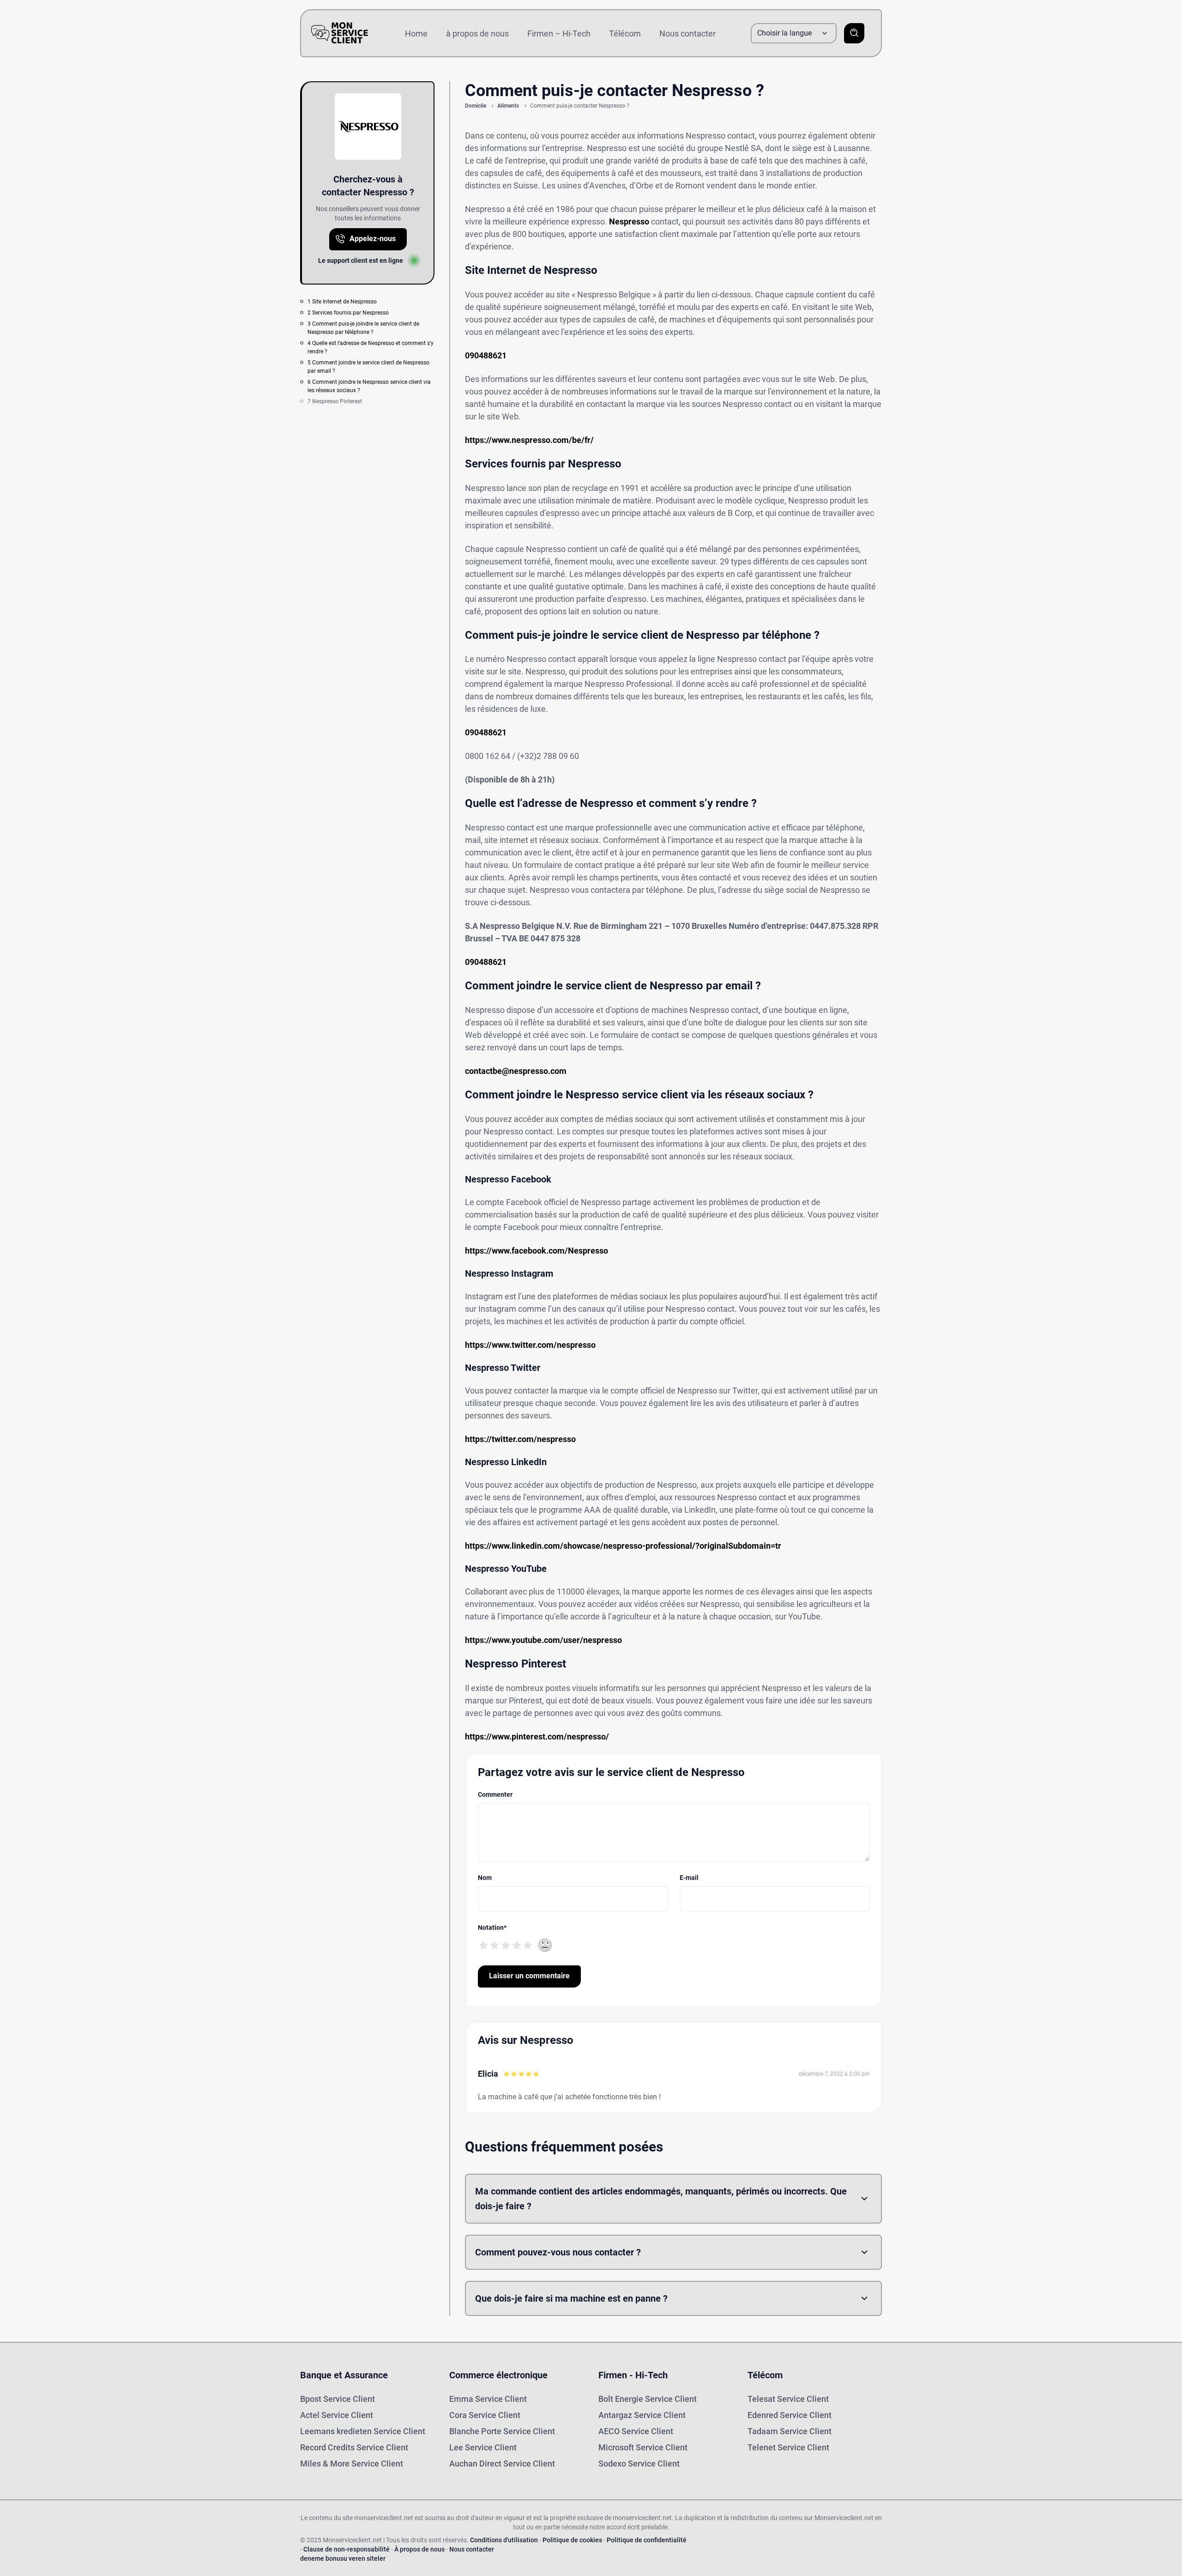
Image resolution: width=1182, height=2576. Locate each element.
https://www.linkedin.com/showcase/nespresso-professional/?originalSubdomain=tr (623, 1546)
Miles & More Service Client (352, 2464)
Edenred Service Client (790, 2415)
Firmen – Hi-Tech (559, 33)
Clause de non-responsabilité (347, 2549)
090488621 (486, 355)
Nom (485, 1878)
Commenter (495, 1794)
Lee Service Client (483, 2447)
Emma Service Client (488, 2399)
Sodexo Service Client (639, 2464)
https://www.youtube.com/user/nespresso (543, 1640)
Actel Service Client (337, 2415)
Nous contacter (687, 33)
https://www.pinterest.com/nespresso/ (537, 1737)
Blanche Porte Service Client (502, 2431)
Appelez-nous (373, 239)
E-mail (689, 1878)
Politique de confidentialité (647, 2540)
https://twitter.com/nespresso (520, 1439)
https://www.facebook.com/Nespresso (537, 1251)
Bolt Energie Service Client (648, 2399)
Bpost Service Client (338, 2399)
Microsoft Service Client (643, 2447)
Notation (492, 1927)
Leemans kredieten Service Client (363, 2431)
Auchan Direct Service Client (502, 2464)
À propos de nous (419, 2549)
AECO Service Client (636, 2431)
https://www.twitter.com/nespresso (530, 1345)
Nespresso (629, 221)
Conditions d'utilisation (504, 2540)
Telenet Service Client (788, 2447)
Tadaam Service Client (790, 2431)
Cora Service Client (485, 2415)
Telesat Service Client (788, 2399)
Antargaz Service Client (642, 2415)
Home (416, 33)
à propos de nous (477, 33)
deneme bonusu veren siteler (343, 2558)
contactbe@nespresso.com (516, 1071)
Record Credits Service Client (354, 2447)
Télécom (625, 33)
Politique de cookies (572, 2540)
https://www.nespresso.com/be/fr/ (529, 440)
